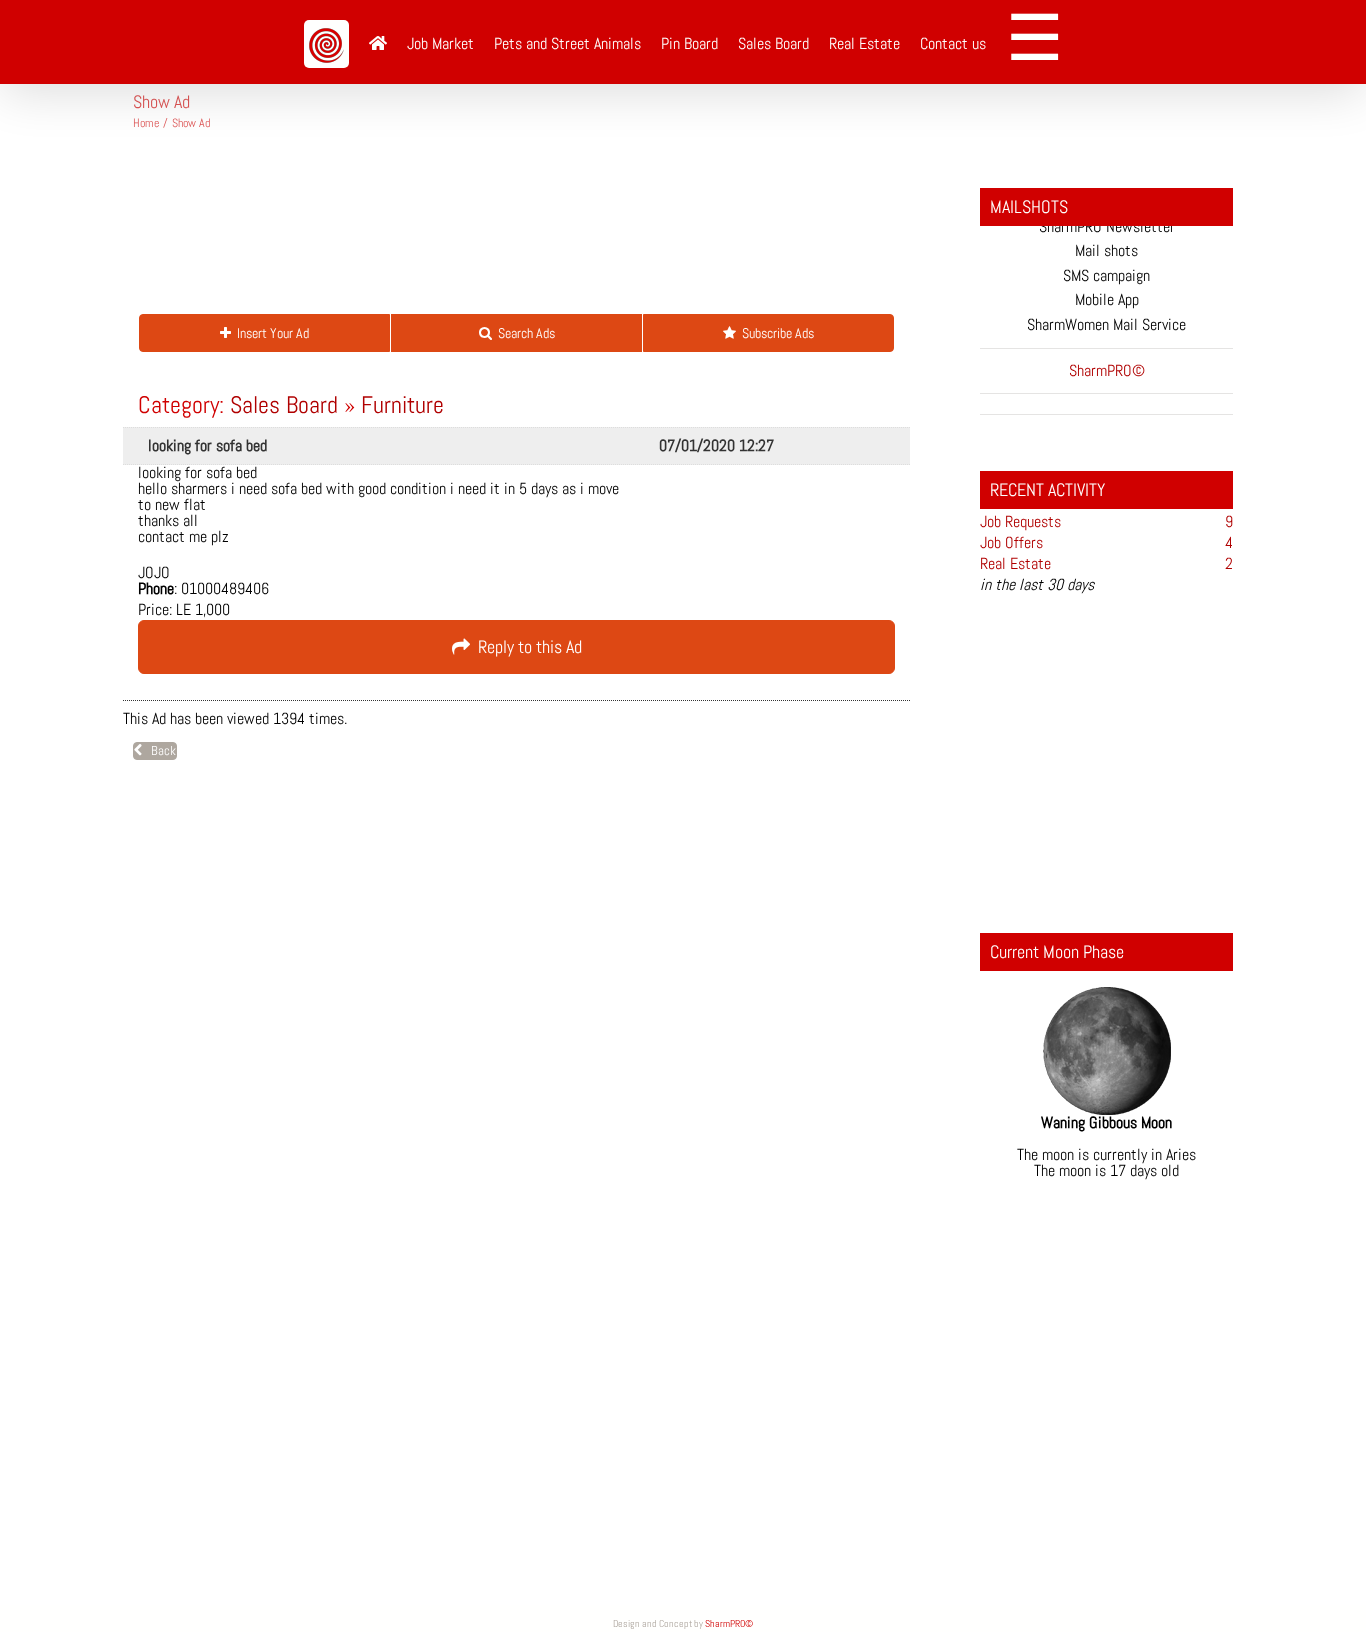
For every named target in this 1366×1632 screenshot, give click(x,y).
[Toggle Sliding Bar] (1041, 42)
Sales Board (284, 404)
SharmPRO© (729, 1623)
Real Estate (1015, 563)
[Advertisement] (497, 230)
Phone (156, 589)
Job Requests (1020, 521)
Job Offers (1011, 542)
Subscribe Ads (775, 333)
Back (159, 750)
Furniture (402, 404)
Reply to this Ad (526, 646)
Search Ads (523, 333)
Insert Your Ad (270, 333)
